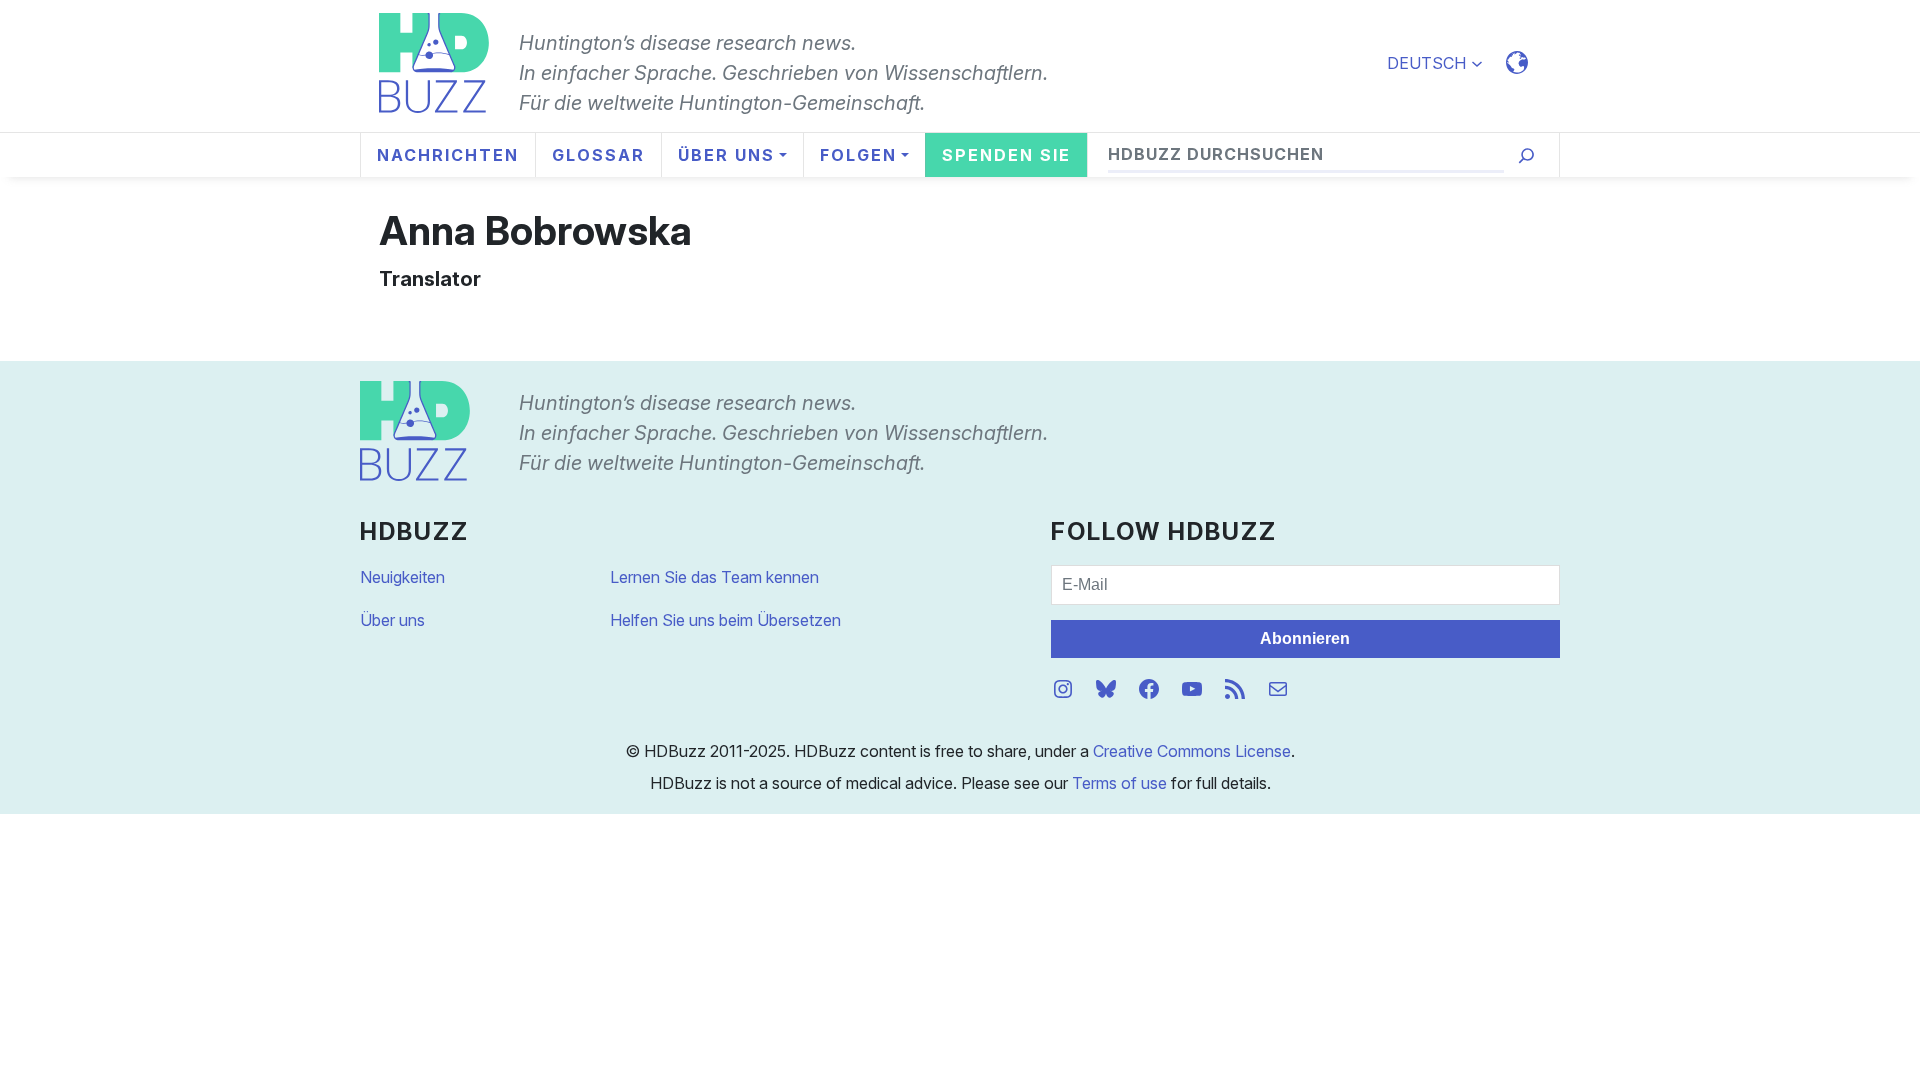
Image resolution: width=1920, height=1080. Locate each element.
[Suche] (1526, 155)
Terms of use (1119, 783)
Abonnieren (1305, 638)
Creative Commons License (1192, 751)
